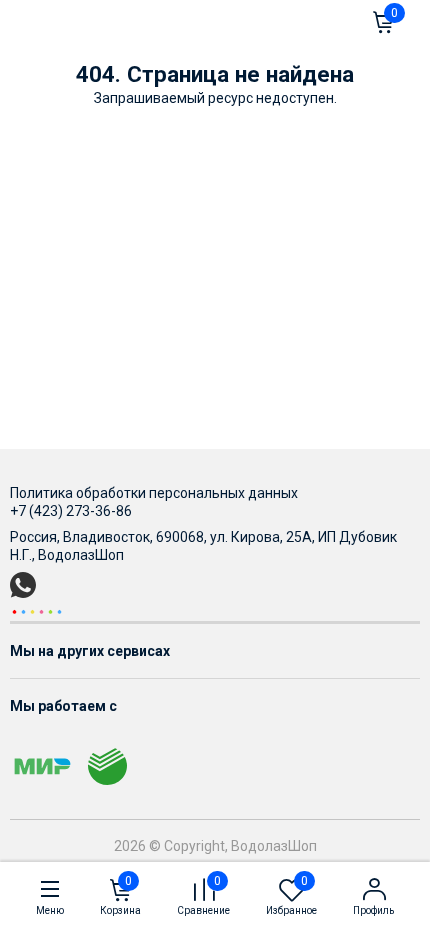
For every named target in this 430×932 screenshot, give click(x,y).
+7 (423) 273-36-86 (71, 511)
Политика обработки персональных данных (154, 493)
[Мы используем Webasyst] (37, 611)
